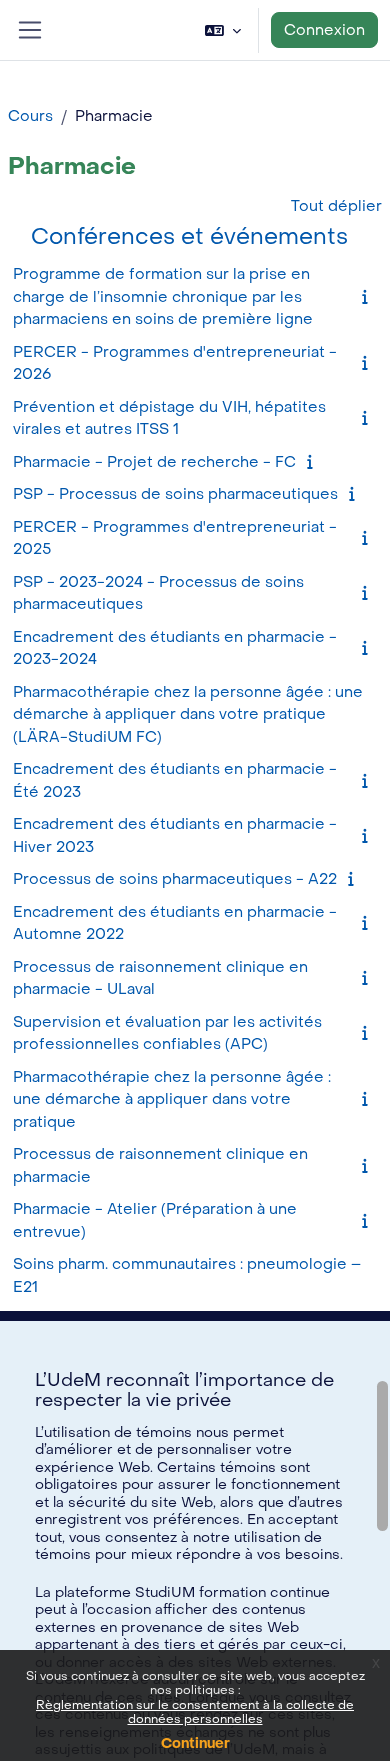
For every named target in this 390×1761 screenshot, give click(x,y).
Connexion (324, 30)
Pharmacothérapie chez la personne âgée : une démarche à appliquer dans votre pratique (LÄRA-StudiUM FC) (188, 714)
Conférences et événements (189, 236)
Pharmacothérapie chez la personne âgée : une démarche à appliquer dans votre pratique (172, 1099)
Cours (30, 116)
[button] (223, 30)
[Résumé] (368, 297)
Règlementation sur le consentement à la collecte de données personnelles (195, 1712)
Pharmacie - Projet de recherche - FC (154, 462)
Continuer (195, 1743)
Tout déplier (336, 206)
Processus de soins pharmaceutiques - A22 (175, 879)
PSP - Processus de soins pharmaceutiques (175, 494)
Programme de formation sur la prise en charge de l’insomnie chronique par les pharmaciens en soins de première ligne (163, 296)
